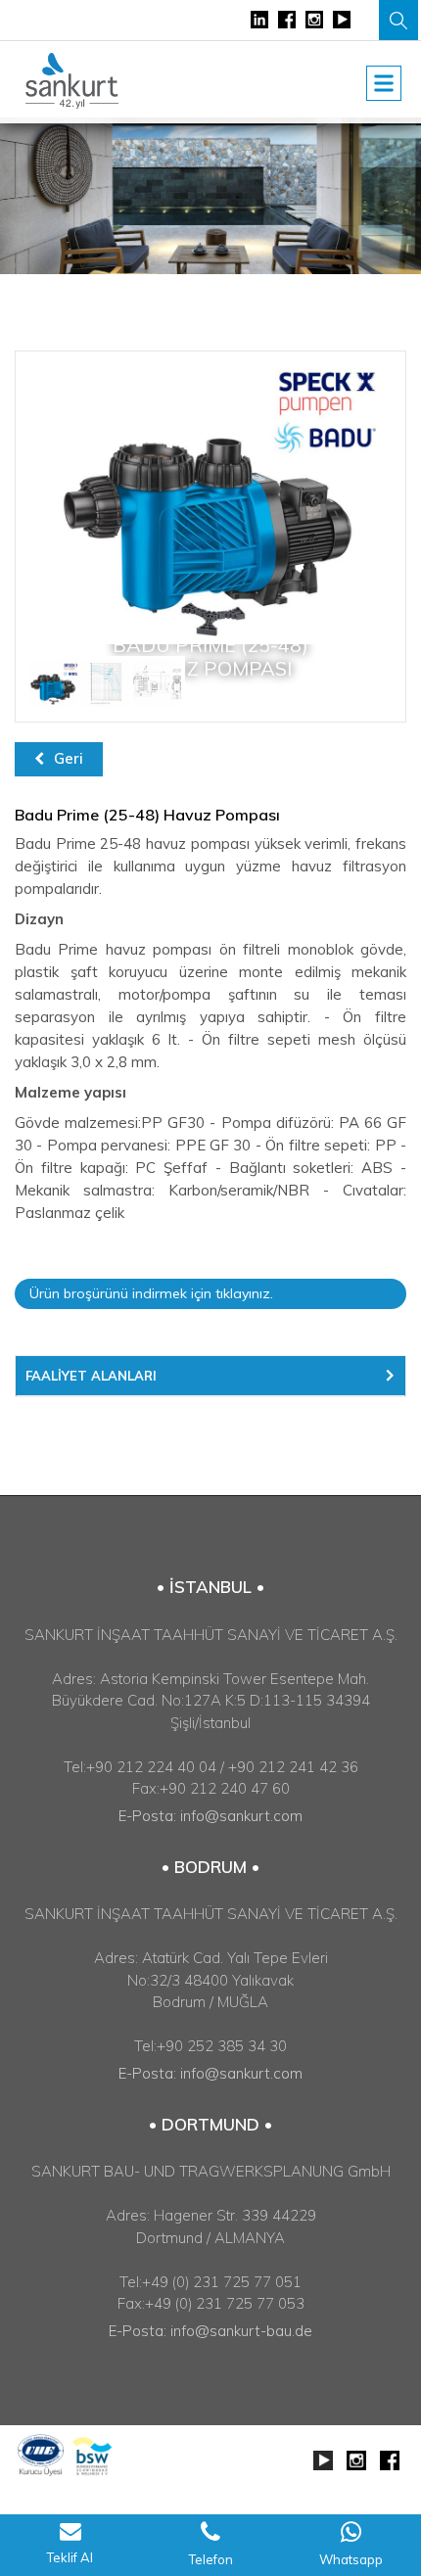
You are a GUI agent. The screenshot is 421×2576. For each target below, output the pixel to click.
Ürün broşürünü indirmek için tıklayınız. (151, 1293)
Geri (69, 758)
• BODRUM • (210, 1867)
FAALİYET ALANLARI (91, 1376)
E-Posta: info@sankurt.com (210, 1816)
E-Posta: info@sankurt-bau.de (210, 2331)
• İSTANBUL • (210, 1587)
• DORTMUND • (210, 2124)
